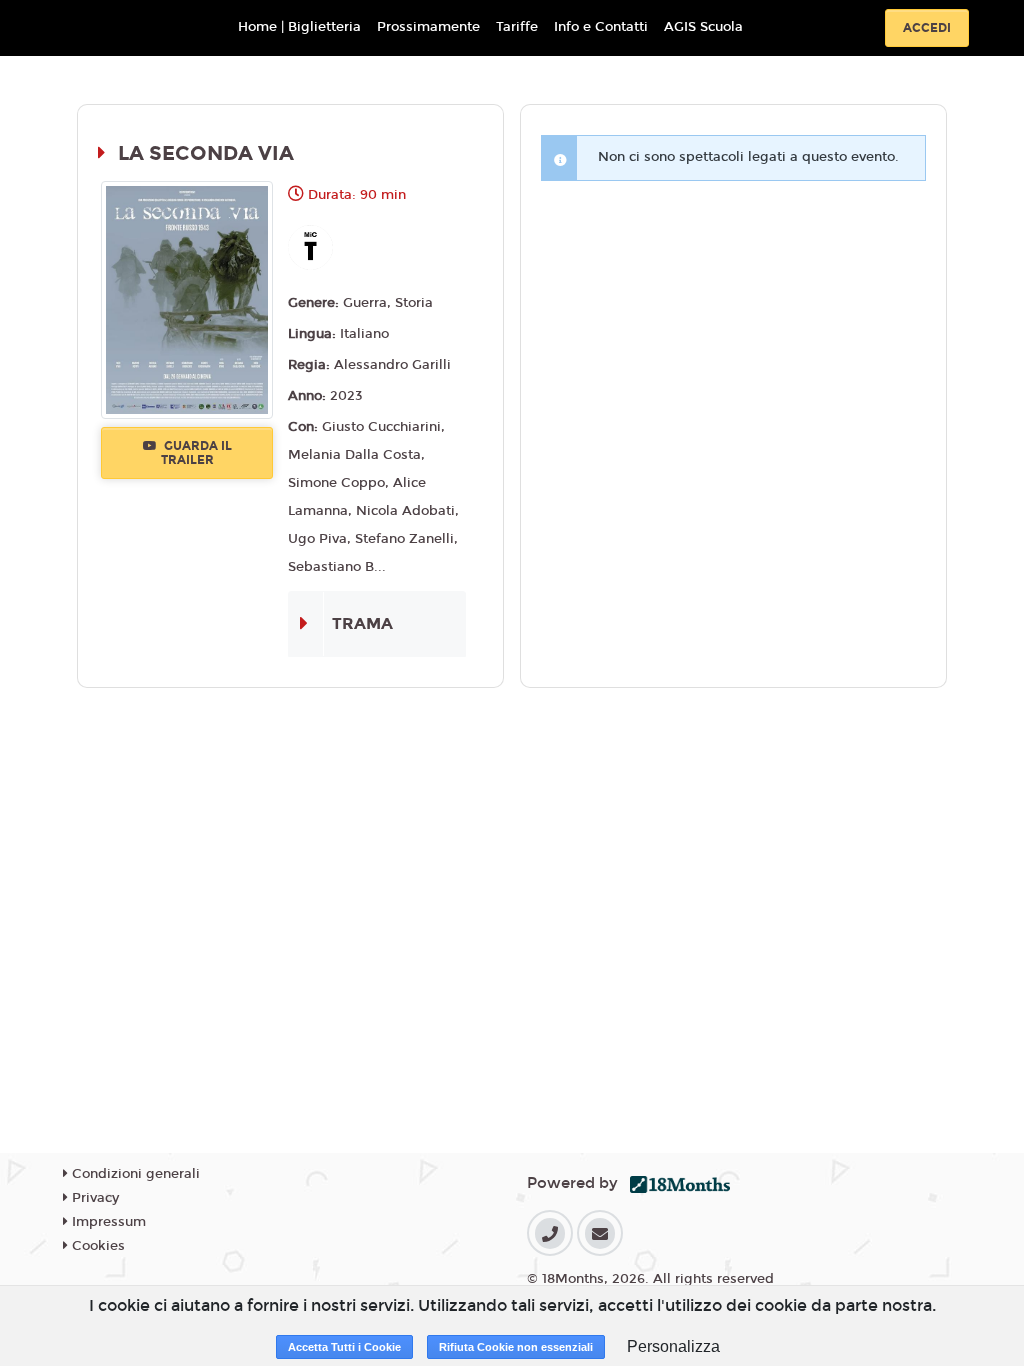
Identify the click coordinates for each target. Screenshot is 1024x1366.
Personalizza (673, 1346)
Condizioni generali (134, 1174)
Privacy (93, 1198)
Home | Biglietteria (299, 27)
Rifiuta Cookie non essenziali (516, 1347)
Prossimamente (428, 27)
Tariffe (517, 27)
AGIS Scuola (703, 27)
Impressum (107, 1222)
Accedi (927, 28)
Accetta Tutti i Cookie (344, 1347)
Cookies (96, 1246)
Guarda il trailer (196, 453)
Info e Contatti (601, 27)
